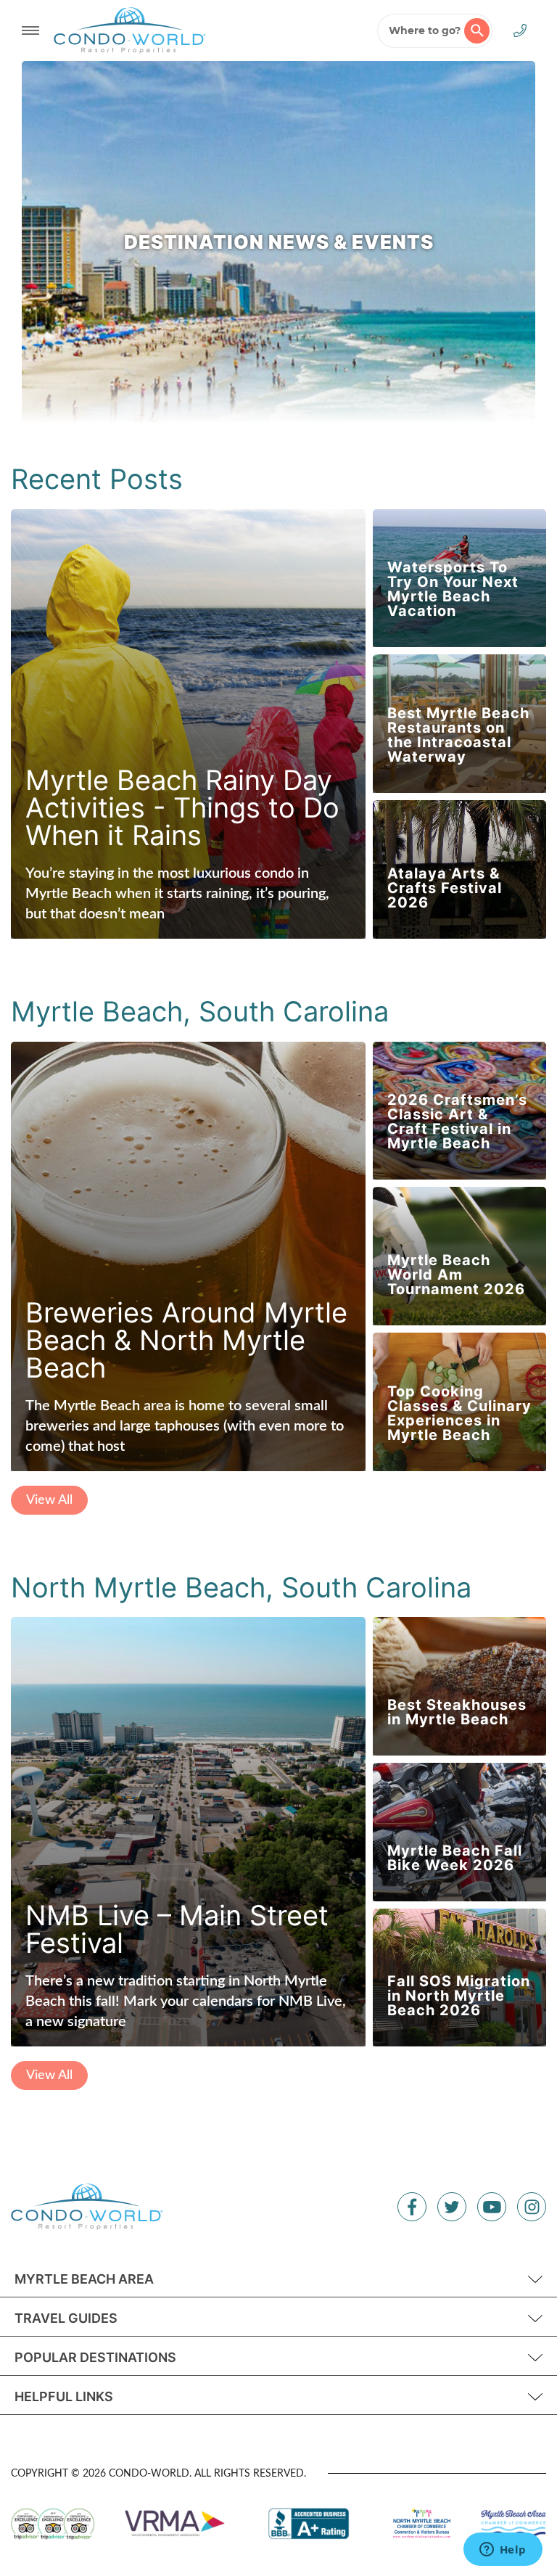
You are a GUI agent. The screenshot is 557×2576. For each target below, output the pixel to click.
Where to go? (425, 30)
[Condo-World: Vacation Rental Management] (130, 30)
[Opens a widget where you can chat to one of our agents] (503, 2551)
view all (49, 1500)
